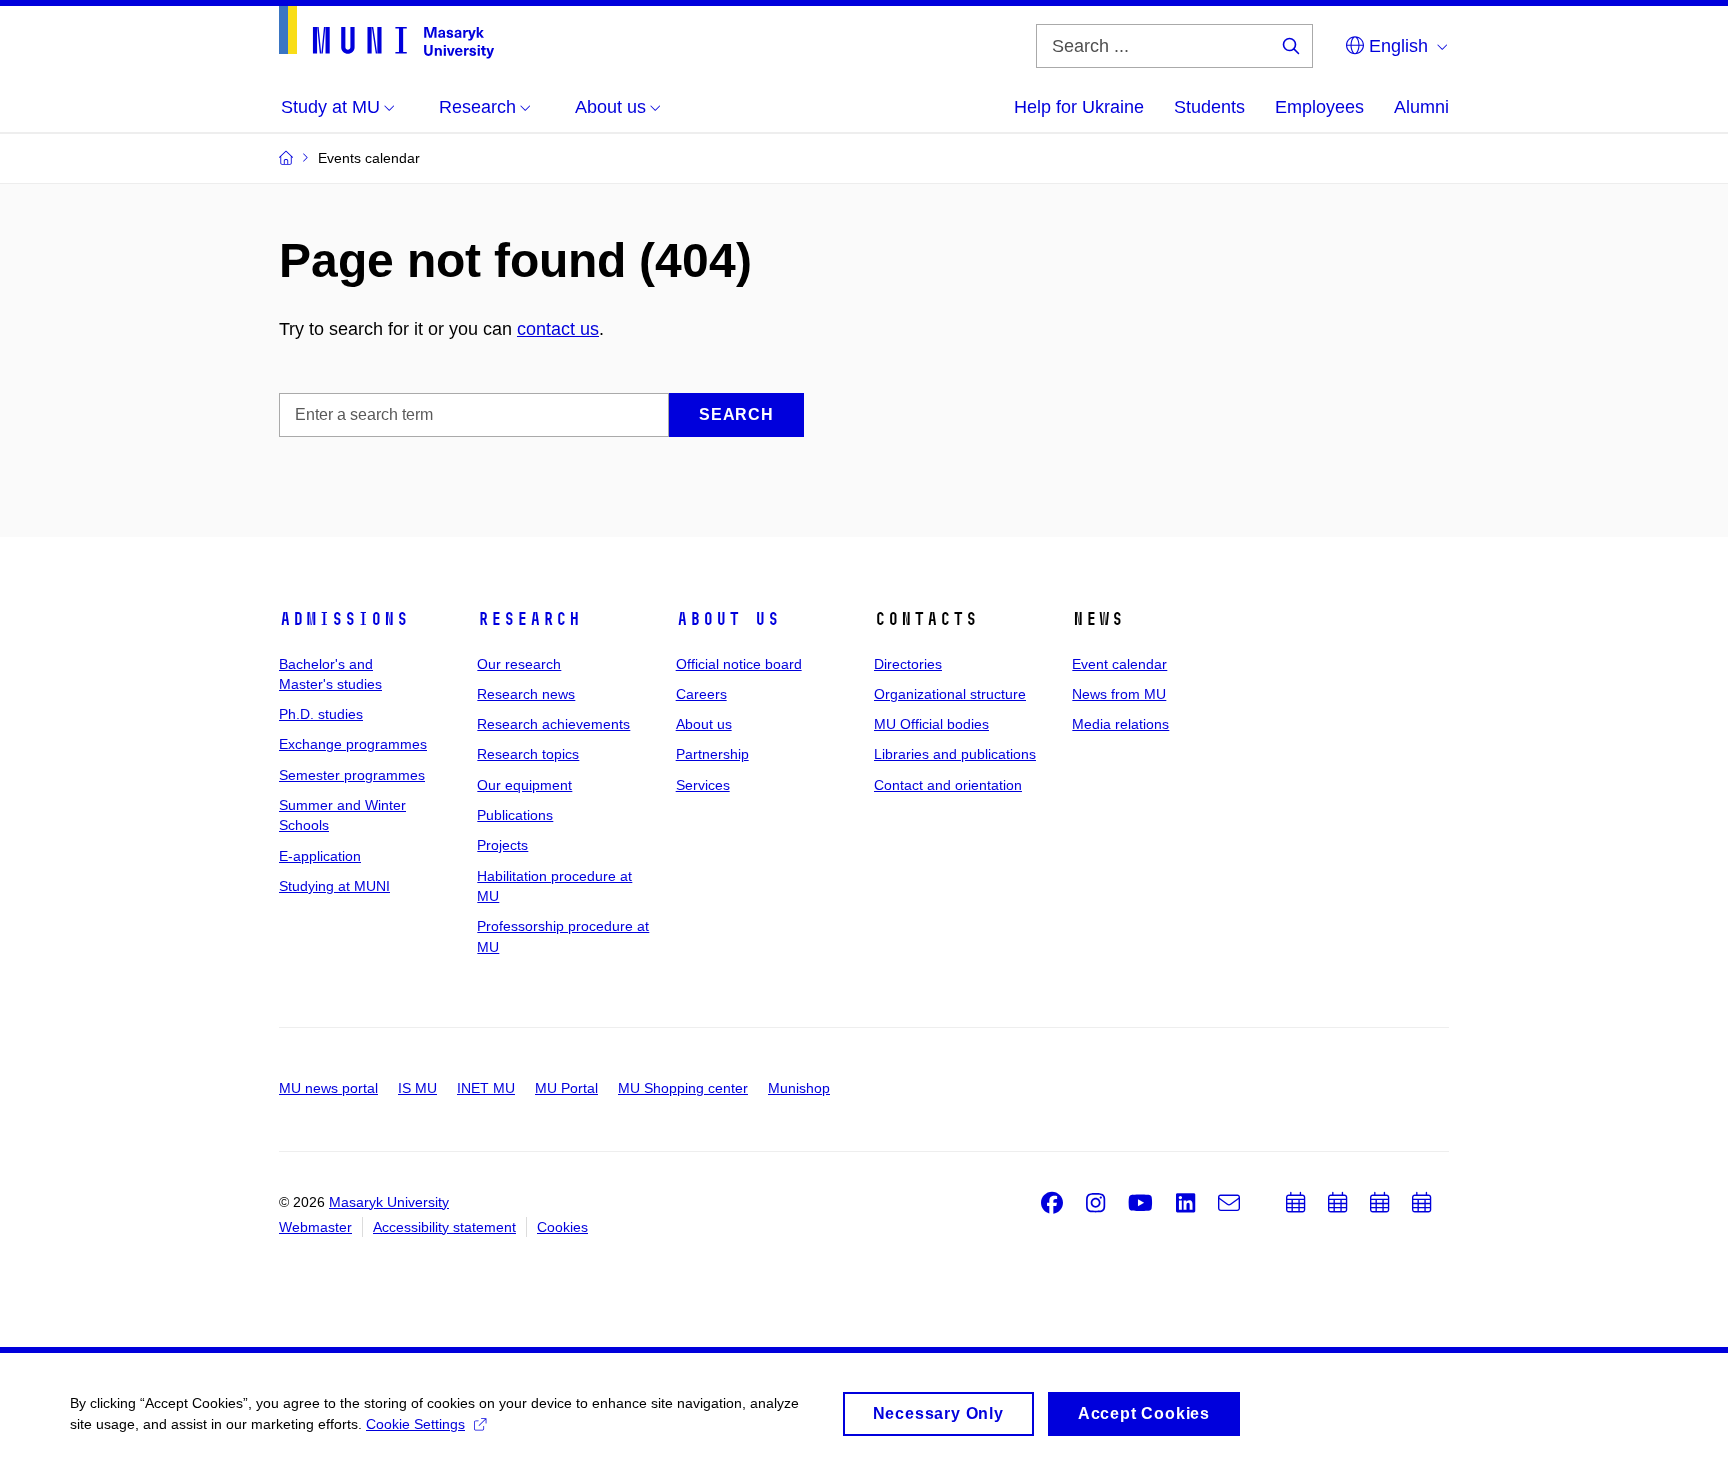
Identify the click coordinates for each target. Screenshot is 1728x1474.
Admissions (344, 619)
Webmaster (315, 1227)
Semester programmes (352, 775)
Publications (515, 815)
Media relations (1120, 724)
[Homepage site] (386, 32)
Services (703, 785)
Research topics (528, 754)
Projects (502, 845)
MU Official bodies (931, 724)
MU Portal (566, 1088)
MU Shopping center (683, 1088)
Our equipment (524, 785)
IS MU (417, 1088)
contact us (558, 329)
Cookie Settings (415, 1424)
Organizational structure (950, 694)
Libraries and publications (955, 754)
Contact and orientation (948, 785)
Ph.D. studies (321, 714)
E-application (320, 856)
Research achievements (553, 724)
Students (1209, 107)
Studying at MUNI (334, 886)
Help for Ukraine (1079, 107)
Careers (701, 694)
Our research (519, 664)
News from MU (1119, 694)
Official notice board (739, 664)
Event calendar (1119, 664)
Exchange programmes (353, 744)
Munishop (799, 1088)
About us (728, 619)
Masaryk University (389, 1202)
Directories (908, 664)
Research (529, 619)
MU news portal (328, 1088)
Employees (1319, 107)
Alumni (1421, 107)
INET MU (486, 1088)
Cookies (562, 1227)
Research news (526, 694)
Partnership (712, 754)
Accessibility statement (444, 1227)
